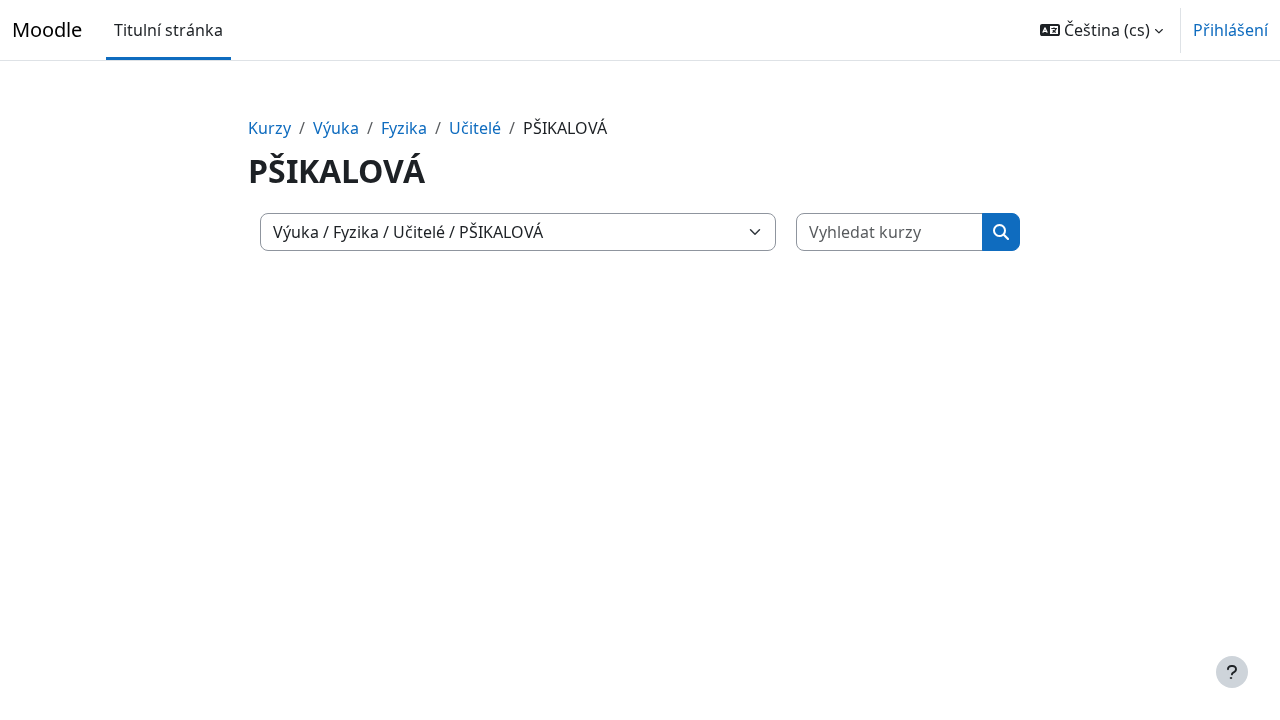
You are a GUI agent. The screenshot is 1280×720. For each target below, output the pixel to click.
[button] (1101, 30)
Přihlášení (1230, 30)
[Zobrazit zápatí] (1232, 672)
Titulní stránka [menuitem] (168, 30)
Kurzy (269, 128)
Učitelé (475, 128)
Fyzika (404, 128)
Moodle (47, 29)
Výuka (336, 128)
